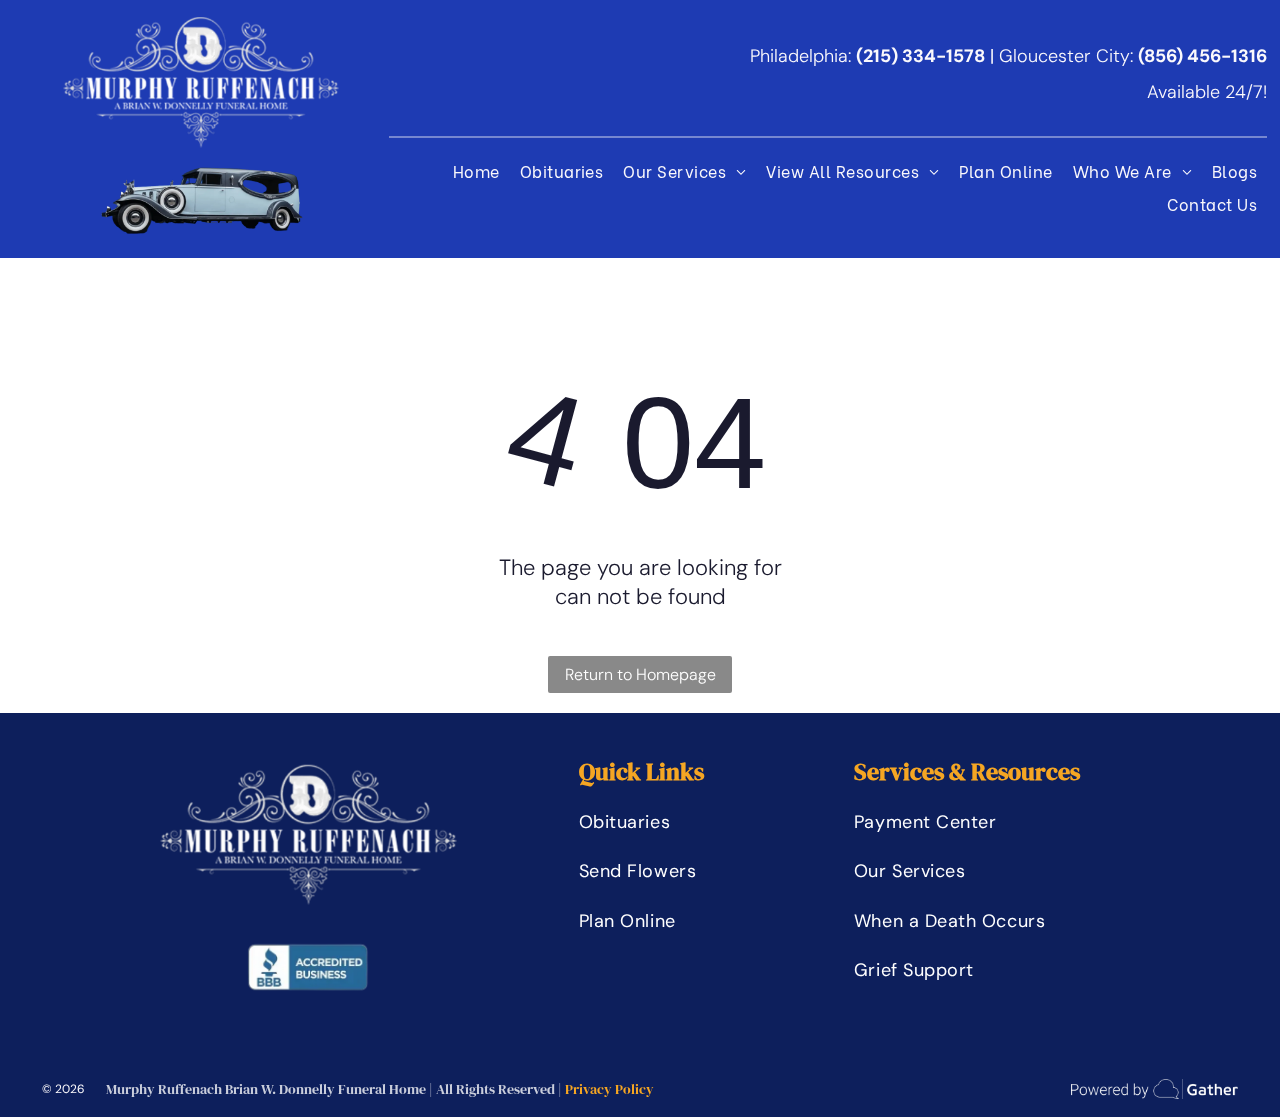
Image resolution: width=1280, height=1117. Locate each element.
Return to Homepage (640, 674)
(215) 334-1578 (920, 56)
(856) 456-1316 (1202, 56)
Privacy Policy (609, 1089)
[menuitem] (476, 170)
